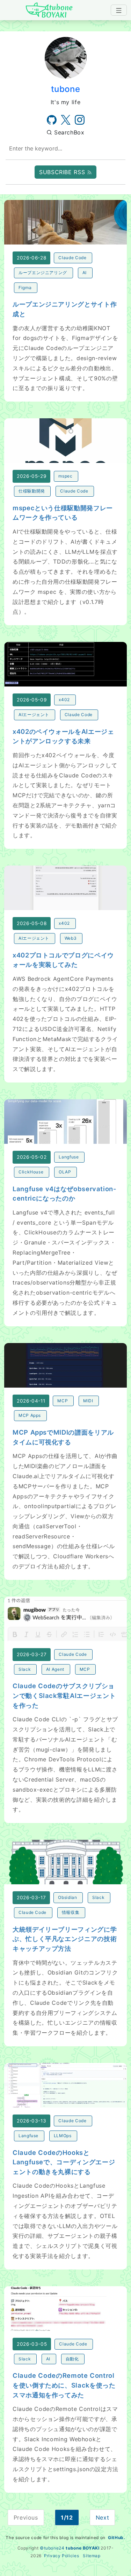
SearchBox (68, 132)
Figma (25, 288)
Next (103, 2517)
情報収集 (71, 1912)
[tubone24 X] (66, 120)
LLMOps (63, 2136)
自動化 (72, 2359)
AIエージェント (34, 715)
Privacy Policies (61, 2556)
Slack (25, 1669)
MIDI (88, 1401)
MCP (63, 1401)
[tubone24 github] (52, 120)
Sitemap (92, 2556)
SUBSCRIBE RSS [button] (63, 172)
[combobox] (65, 149)
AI (85, 273)
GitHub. (117, 2538)
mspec (65, 476)
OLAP (65, 1172)
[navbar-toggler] (119, 10)
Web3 (71, 938)
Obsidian (67, 1897)
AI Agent (55, 1669)
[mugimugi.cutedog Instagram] (80, 120)
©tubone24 (52, 2548)
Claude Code (72, 258)
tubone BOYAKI (82, 2548)
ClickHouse (31, 1172)
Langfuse (69, 1157)
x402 (64, 700)
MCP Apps (30, 1415)
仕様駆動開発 (32, 491)
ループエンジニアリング (43, 273)
